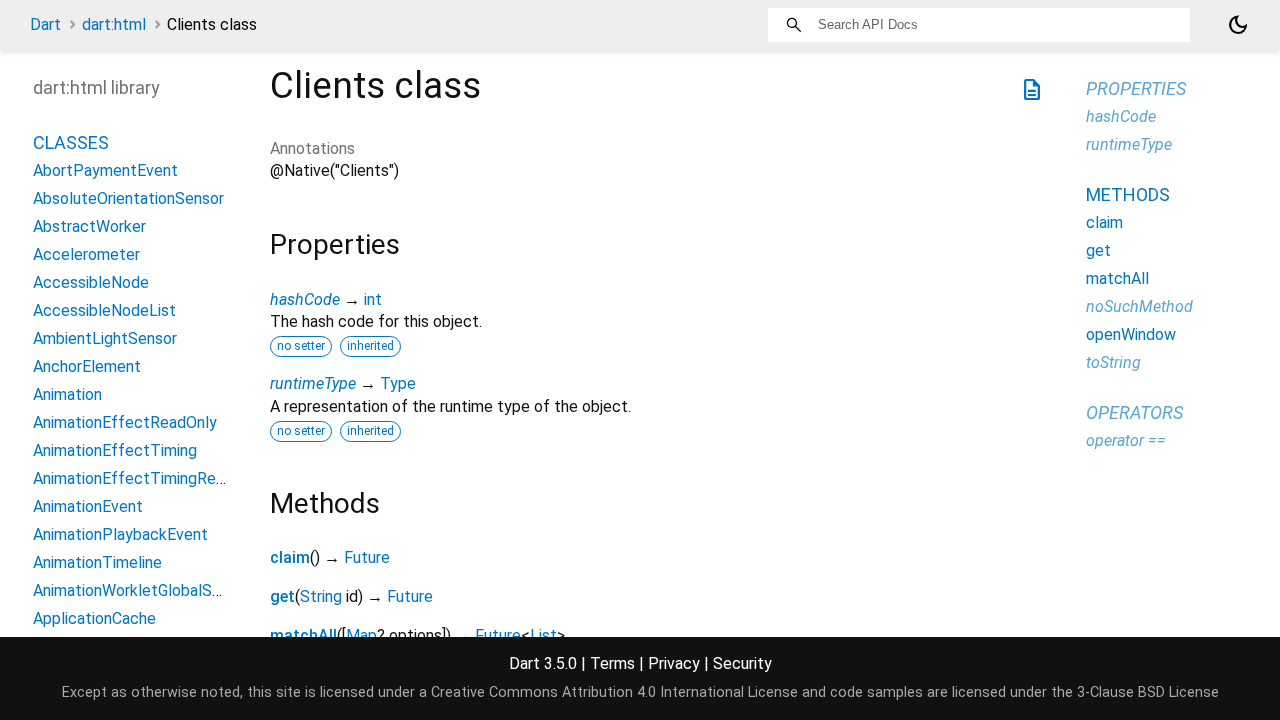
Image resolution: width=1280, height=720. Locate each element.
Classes (71, 142)
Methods (1128, 194)
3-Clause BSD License (1148, 692)
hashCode (305, 299)
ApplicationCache (94, 618)
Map (361, 635)
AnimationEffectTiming (115, 450)
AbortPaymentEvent (105, 170)
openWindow (1131, 334)
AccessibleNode (91, 282)
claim (290, 557)
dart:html (114, 24)
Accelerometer (86, 254)
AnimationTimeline (97, 562)
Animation (67, 394)
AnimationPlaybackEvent (120, 534)
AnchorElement (87, 366)
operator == (1126, 440)
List (543, 635)
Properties (1136, 88)
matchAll (303, 635)
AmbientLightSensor (105, 338)
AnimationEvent (88, 506)
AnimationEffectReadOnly (125, 422)
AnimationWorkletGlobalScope (140, 590)
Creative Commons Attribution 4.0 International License (614, 692)
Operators (1134, 412)
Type (398, 383)
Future (367, 557)
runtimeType (313, 383)
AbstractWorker (89, 226)
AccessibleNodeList (104, 310)
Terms (612, 663)
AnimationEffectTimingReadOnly (148, 478)
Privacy (674, 663)
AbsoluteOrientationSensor (128, 198)
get (282, 596)
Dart (45, 24)
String (321, 596)
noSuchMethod (1139, 306)
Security (742, 663)
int (373, 299)
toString (1113, 362)
